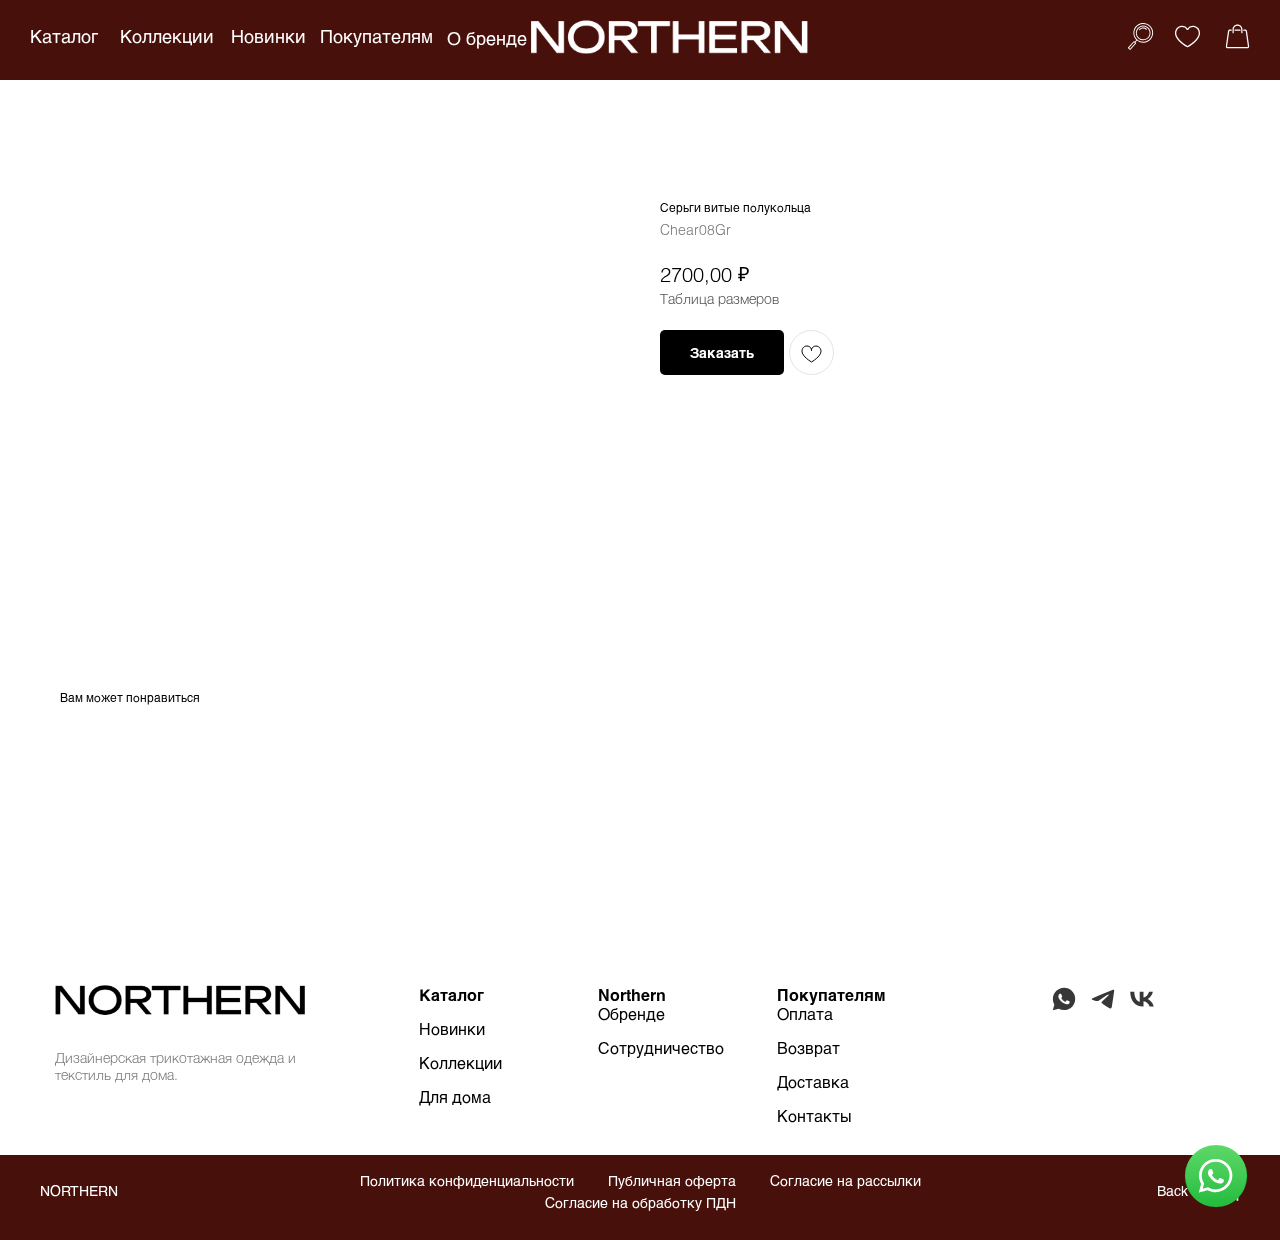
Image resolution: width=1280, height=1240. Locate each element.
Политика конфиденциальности (467, 1180)
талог (462, 995)
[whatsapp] (1064, 1007)
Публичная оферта (672, 1180)
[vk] (1142, 1007)
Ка (429, 994)
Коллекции (167, 36)
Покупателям (376, 36)
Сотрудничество (661, 1047)
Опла (796, 1014)
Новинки (268, 36)
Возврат (808, 1047)
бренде (637, 1013)
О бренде (487, 38)
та (824, 1014)
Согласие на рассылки (845, 1180)
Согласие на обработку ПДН (640, 1202)
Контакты (814, 1115)
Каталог (64, 36)
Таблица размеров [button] (719, 298)
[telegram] (1103, 1007)
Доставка (813, 1081)
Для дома (455, 1096)
